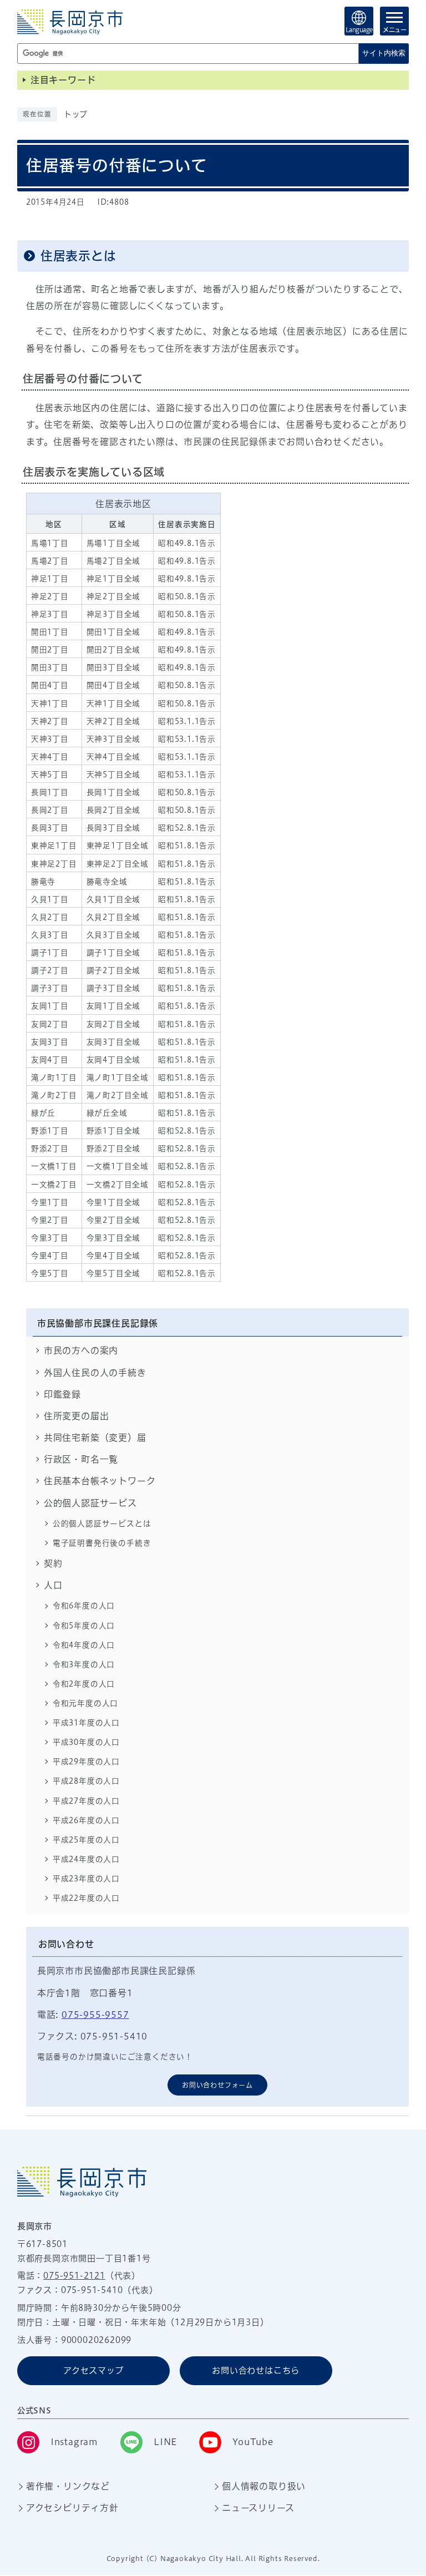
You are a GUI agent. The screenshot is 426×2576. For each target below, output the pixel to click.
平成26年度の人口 (86, 1820)
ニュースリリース (258, 2508)
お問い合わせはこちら (256, 2370)
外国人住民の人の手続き (95, 1373)
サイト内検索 (384, 53)
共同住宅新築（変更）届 (95, 1438)
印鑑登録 (62, 1394)
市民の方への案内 (81, 1350)
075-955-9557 (95, 2015)
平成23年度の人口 (86, 1879)
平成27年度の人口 (86, 1801)
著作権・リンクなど (68, 2486)
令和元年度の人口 (85, 1703)
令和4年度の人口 (84, 1645)
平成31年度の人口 (86, 1723)
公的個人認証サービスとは (102, 1524)
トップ (76, 114)
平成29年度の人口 (86, 1762)
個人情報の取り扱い (264, 2486)
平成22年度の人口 (86, 1898)
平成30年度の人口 (86, 1742)
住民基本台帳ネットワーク (100, 1481)
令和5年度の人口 (84, 1626)
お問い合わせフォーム (217, 2085)
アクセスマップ (93, 2370)
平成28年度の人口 (86, 1781)
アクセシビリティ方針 (72, 2508)
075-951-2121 (74, 2276)
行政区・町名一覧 (81, 1459)
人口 (53, 1585)
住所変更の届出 (77, 1416)
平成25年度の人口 (86, 1840)
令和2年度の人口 (84, 1684)
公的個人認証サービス (90, 1503)
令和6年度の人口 (84, 1606)
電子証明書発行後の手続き (102, 1543)
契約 (53, 1563)
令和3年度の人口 (84, 1664)
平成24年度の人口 (86, 1859)
